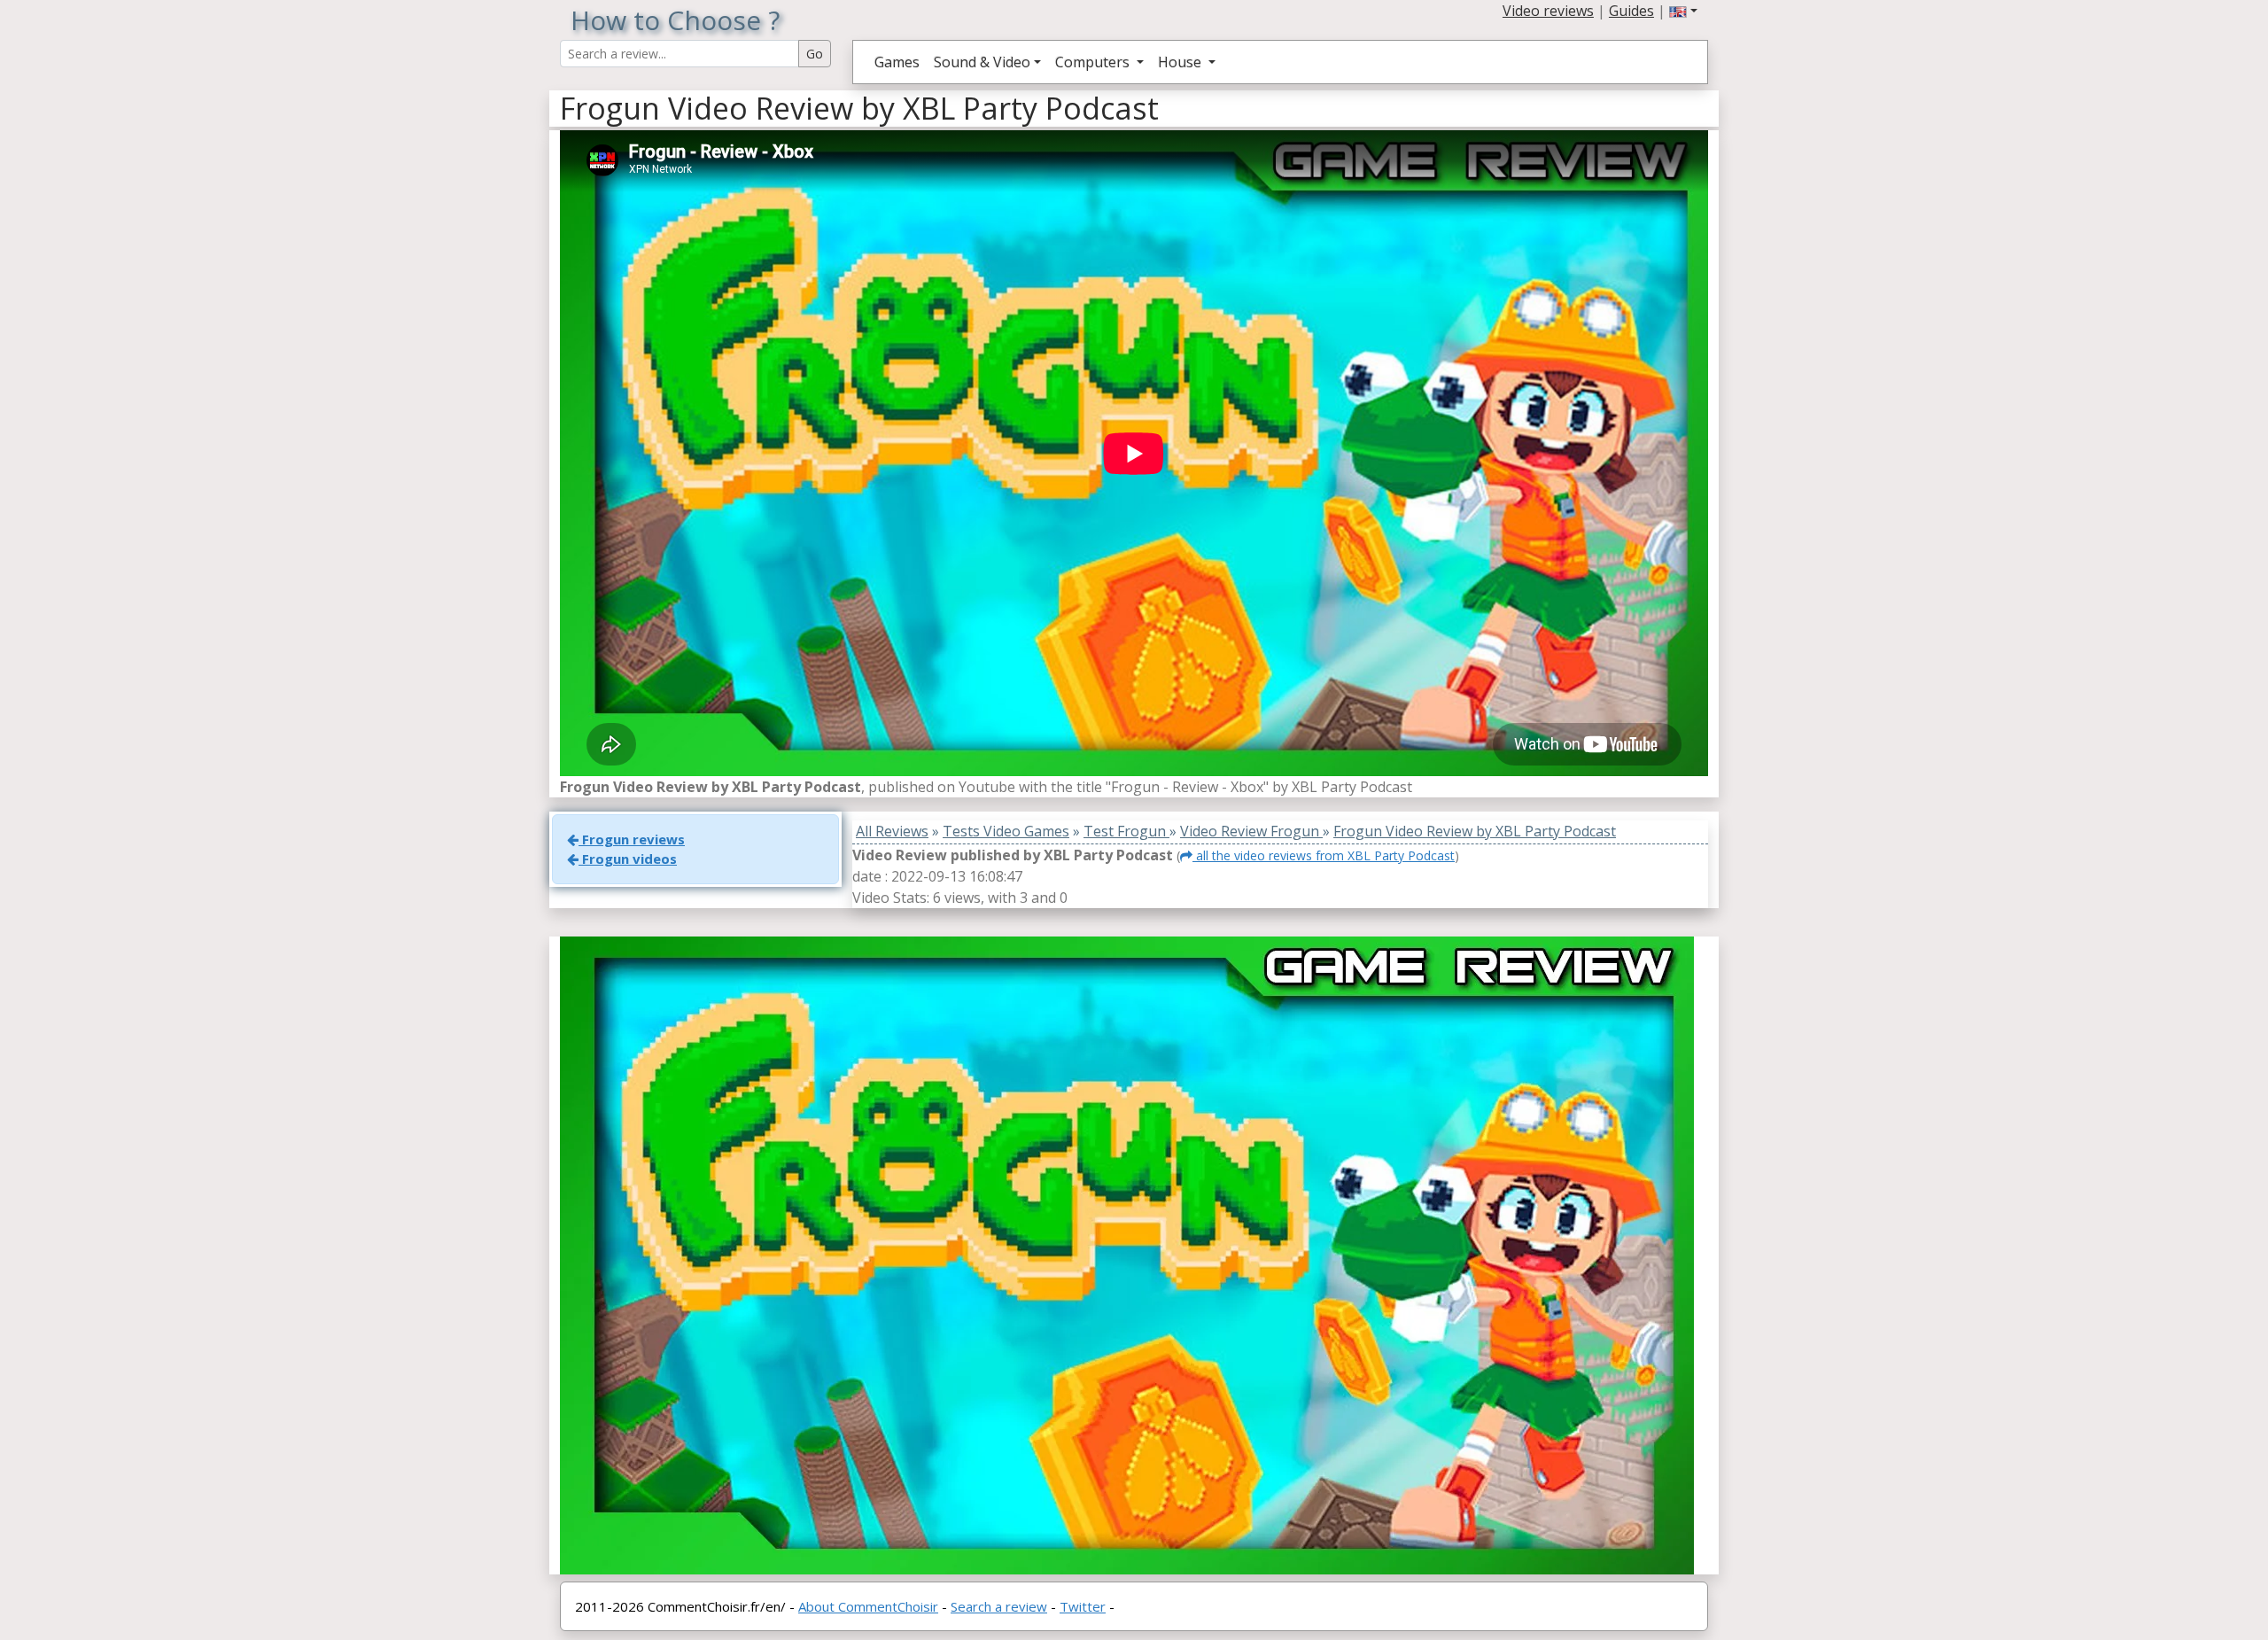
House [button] (1181, 62)
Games (897, 62)
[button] (1683, 11)
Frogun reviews (632, 839)
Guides (1631, 11)
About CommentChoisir (868, 1606)
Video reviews (1548, 11)
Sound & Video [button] (982, 62)
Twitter (1083, 1606)
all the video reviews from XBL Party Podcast (1324, 855)
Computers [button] (1094, 62)
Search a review (999, 1606)
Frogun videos (628, 859)
